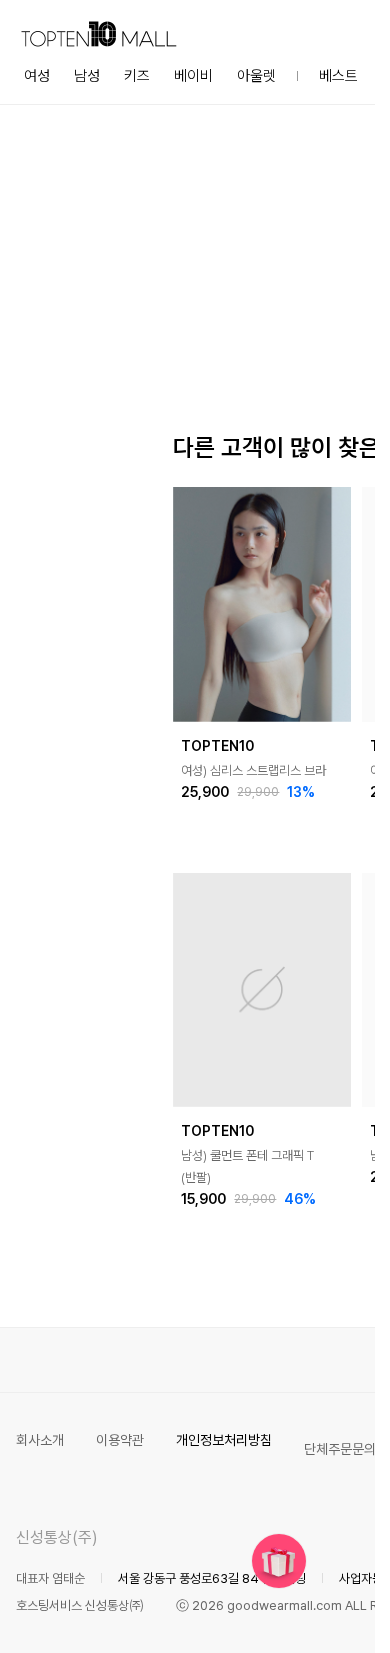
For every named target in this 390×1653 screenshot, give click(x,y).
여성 (37, 76)
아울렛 (256, 76)
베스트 (338, 76)
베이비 (193, 76)
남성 (87, 76)
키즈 (137, 76)
